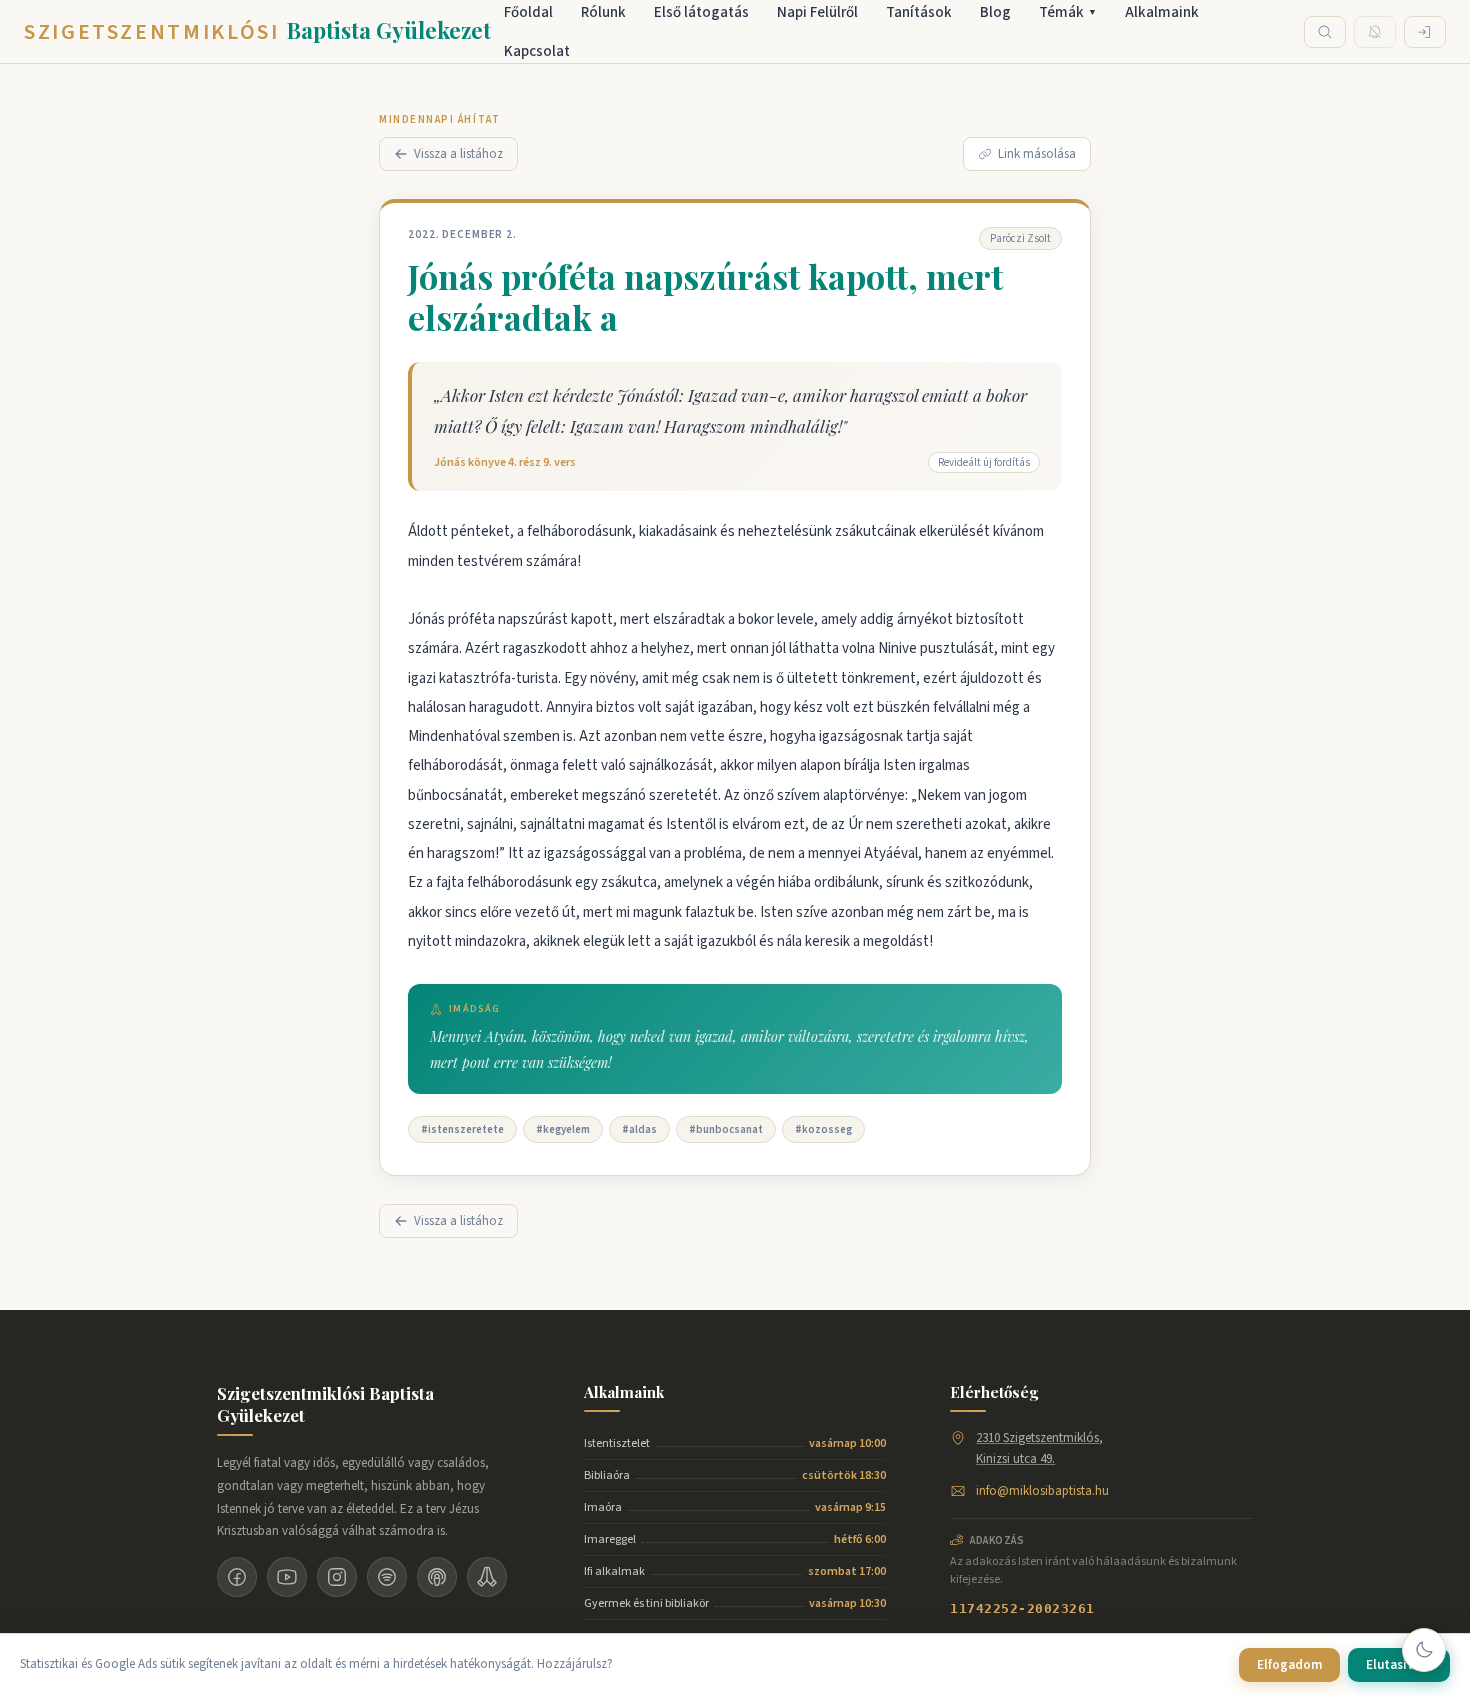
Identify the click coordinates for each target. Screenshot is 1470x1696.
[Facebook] (237, 1577)
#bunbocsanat (726, 1129)
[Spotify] (387, 1577)
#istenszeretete (462, 1129)
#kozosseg (823, 1129)
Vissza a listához (458, 154)
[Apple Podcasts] (437, 1577)
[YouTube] (287, 1577)
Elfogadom (1289, 1665)
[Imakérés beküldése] (487, 1577)
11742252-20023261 (1022, 1608)
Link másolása (1037, 154)
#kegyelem (563, 1129)
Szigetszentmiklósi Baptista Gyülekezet (325, 1404)
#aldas (639, 1129)
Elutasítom (1399, 1665)
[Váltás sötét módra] (1424, 1650)
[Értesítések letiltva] (1375, 32)
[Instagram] (337, 1577)
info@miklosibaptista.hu (1042, 1491)
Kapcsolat (537, 51)
